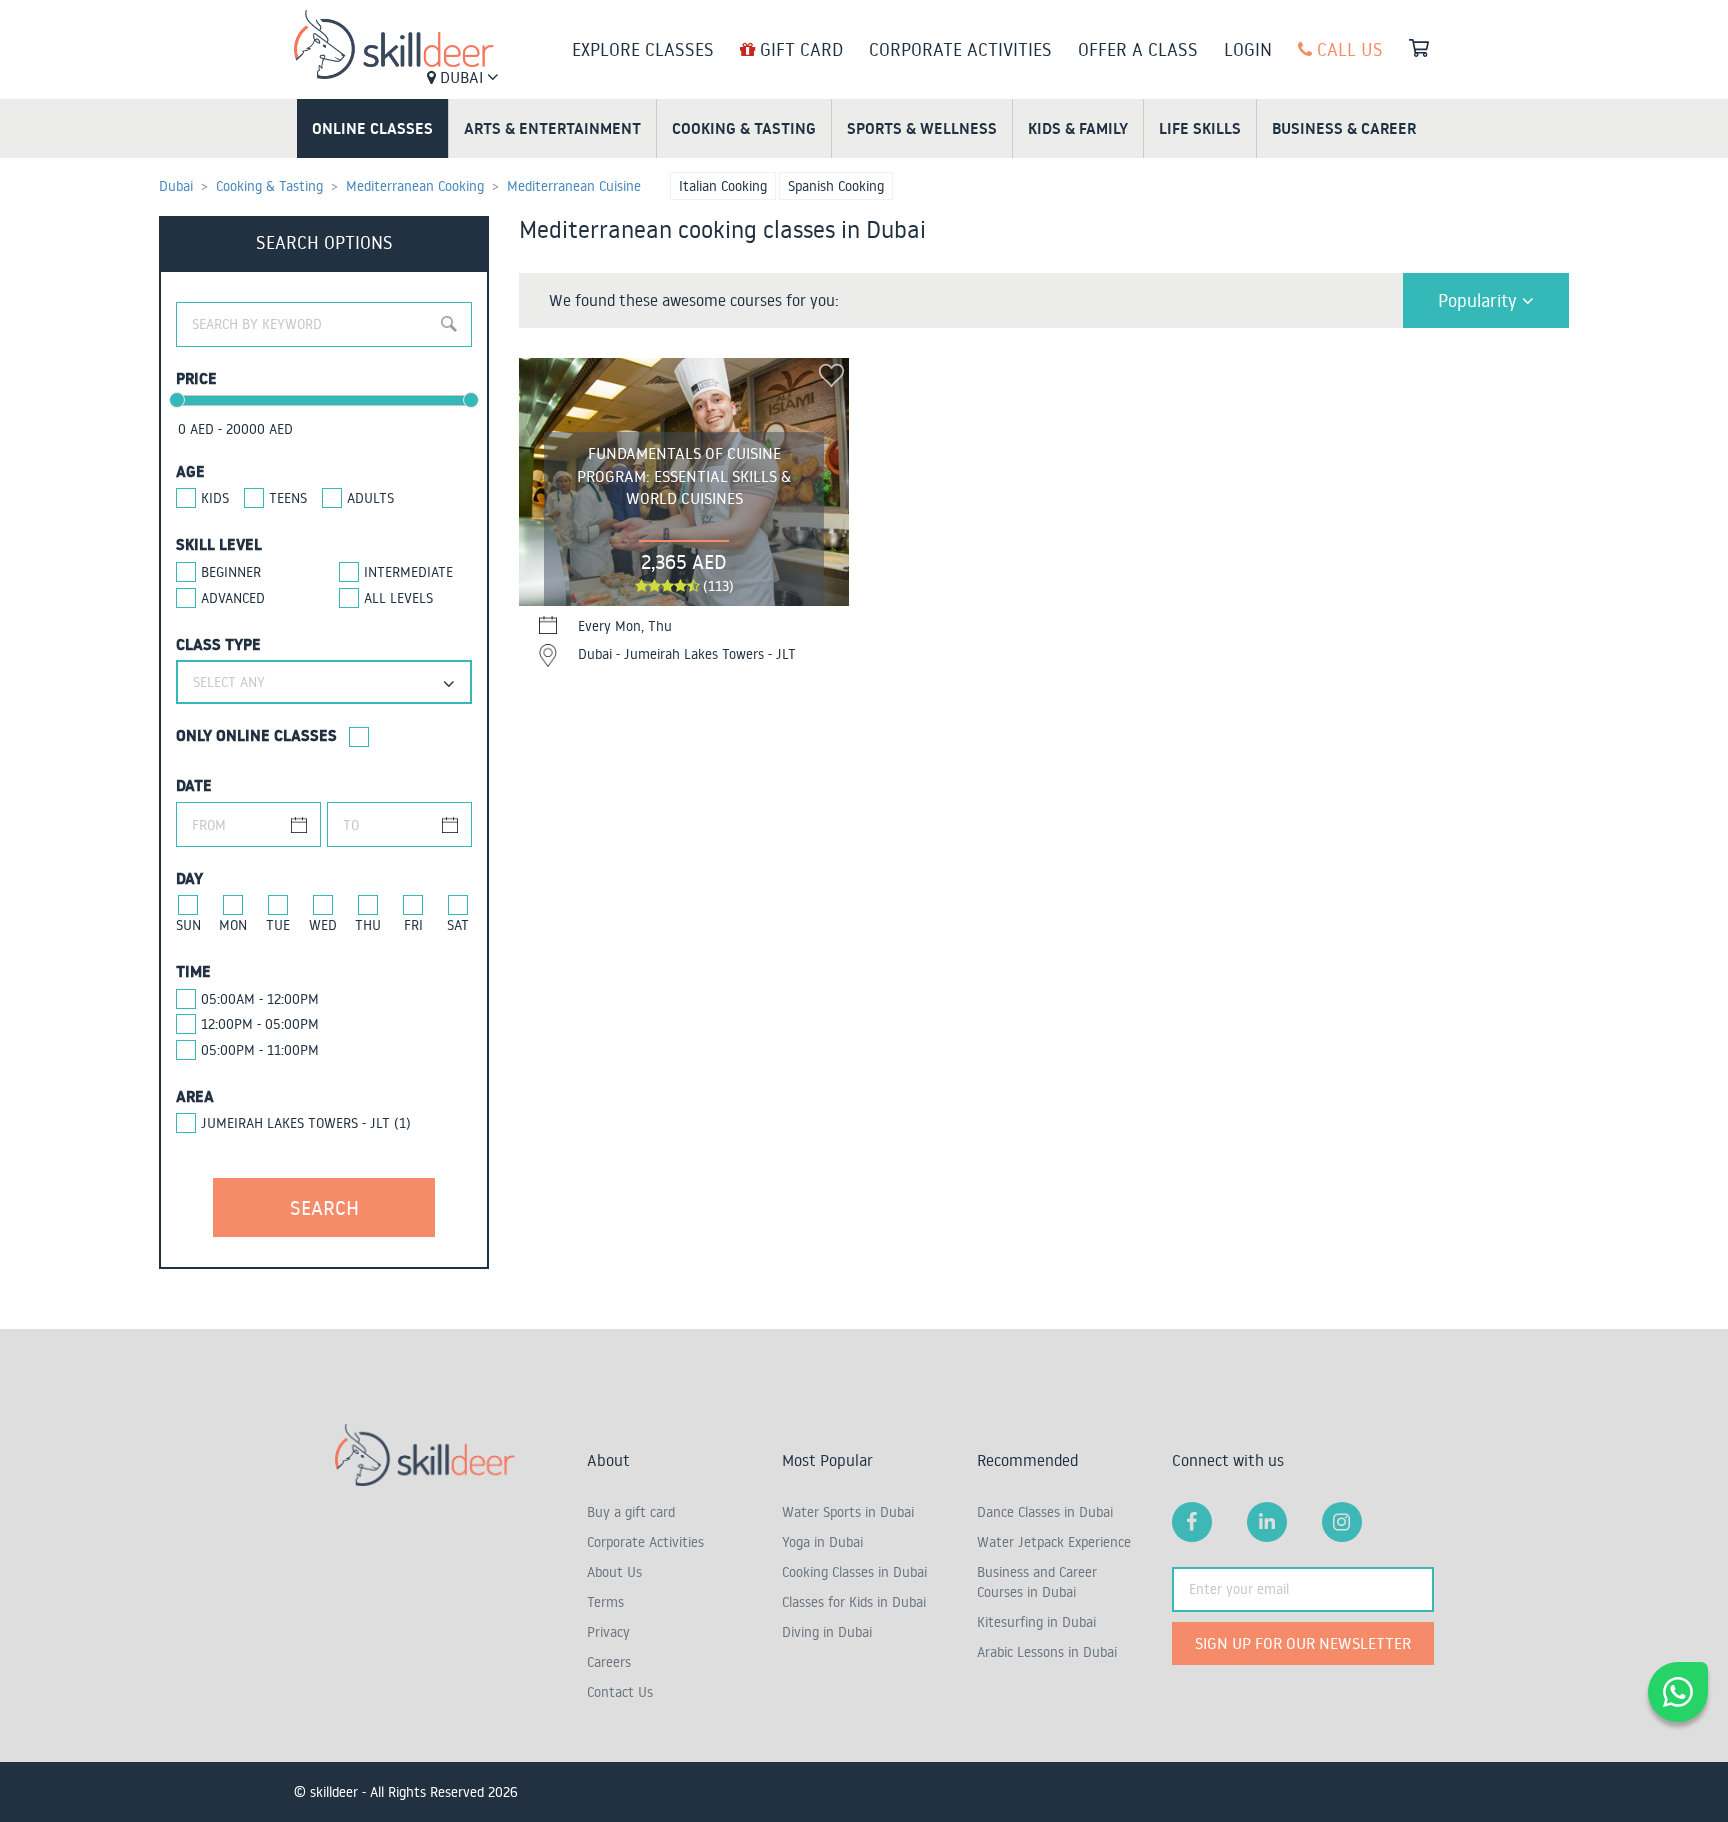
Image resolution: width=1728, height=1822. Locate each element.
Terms (605, 1602)
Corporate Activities (960, 49)
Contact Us (620, 1692)
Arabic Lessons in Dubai (1047, 1652)
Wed (323, 925)
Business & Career (1344, 128)
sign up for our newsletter (1303, 1643)
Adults (370, 498)
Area (195, 1096)
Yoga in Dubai (822, 1542)
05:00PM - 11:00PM (260, 1050)
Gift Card (799, 49)
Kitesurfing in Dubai (1036, 1622)
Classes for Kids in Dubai (854, 1602)
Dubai (461, 77)
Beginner (231, 572)
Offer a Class (1138, 49)
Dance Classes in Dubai (1045, 1512)
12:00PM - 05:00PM (260, 1024)
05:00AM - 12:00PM (260, 999)
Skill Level (219, 544)
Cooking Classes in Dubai (854, 1572)
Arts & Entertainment (552, 128)
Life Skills (1200, 128)
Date (194, 785)
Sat (458, 925)
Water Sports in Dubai (848, 1512)
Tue (278, 925)
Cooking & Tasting (744, 128)
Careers (609, 1662)
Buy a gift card (631, 1512)
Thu (368, 925)
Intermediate (408, 572)
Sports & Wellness (922, 128)
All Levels (398, 598)
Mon (233, 925)
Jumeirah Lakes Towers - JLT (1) (306, 1123)
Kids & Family (1078, 128)
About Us (614, 1572)
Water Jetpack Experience (1054, 1542)
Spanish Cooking (836, 186)
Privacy (608, 1632)
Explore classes (643, 49)
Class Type (218, 644)
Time (193, 971)
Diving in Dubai (827, 1632)
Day (189, 878)
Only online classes (256, 735)
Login (1248, 49)
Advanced (233, 598)
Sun (188, 925)
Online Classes (372, 128)
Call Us (1347, 49)
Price (196, 378)
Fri (413, 925)
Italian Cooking (723, 186)
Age (190, 471)
